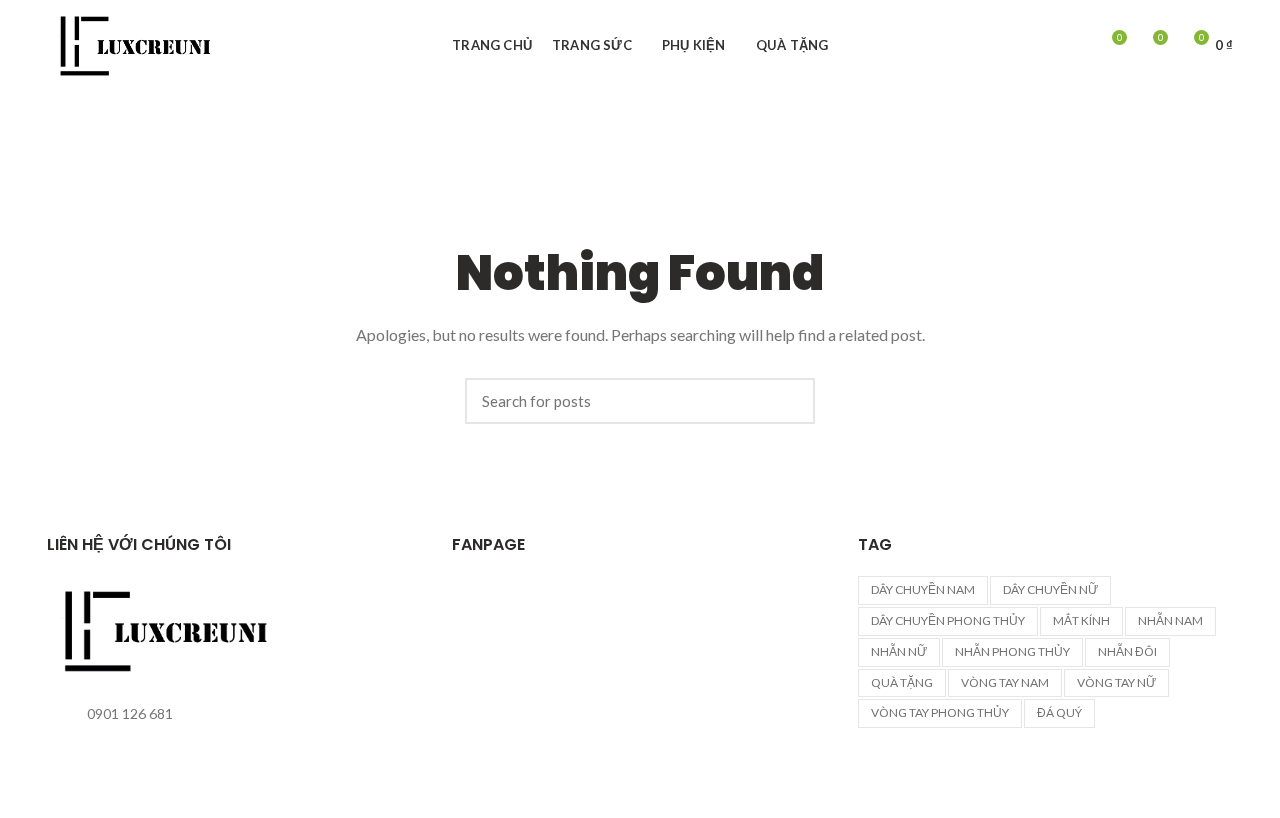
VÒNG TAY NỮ (1116, 682)
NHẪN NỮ (899, 651)
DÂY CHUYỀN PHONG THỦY (948, 620)
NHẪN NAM (1170, 620)
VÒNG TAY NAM (1005, 682)
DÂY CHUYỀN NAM (923, 589)
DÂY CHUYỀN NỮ (1050, 589)
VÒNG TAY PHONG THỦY (940, 712)
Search (790, 401)
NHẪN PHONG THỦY (1012, 651)
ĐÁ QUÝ (1059, 712)
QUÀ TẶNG (902, 682)
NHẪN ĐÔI (1127, 651)
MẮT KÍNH (1081, 620)
